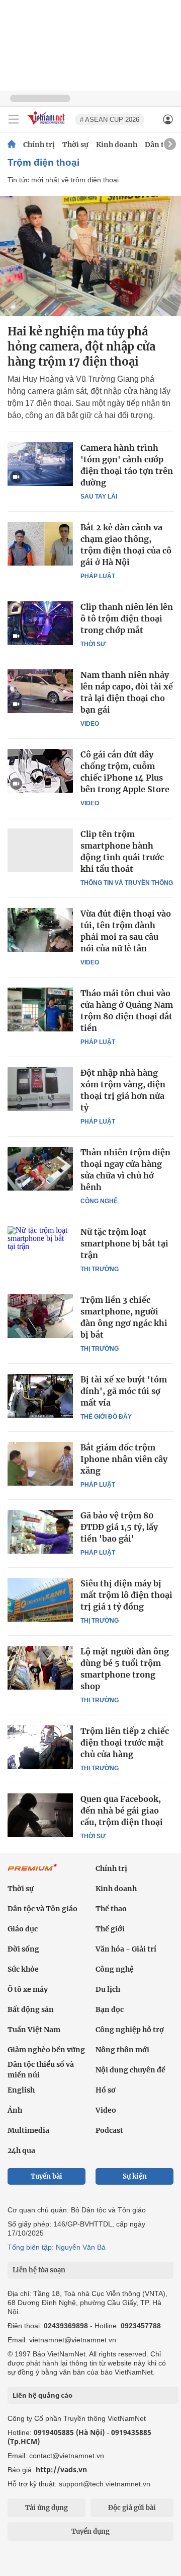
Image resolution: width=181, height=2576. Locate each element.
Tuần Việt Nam (34, 2030)
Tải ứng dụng (47, 2508)
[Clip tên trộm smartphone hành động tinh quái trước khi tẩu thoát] (40, 850)
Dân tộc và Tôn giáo (42, 1909)
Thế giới (110, 1929)
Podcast (109, 2130)
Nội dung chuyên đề (130, 2070)
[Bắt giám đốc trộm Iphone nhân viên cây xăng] (40, 1464)
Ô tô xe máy (28, 1989)
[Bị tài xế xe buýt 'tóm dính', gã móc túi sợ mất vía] (40, 1396)
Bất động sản (31, 2009)
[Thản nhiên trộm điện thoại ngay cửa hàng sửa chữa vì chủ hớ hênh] (40, 1168)
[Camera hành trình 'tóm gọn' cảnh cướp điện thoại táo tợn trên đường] (40, 464)
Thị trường (100, 1269)
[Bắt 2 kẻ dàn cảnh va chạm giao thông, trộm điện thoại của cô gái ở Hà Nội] (40, 543)
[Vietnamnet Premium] (33, 1872)
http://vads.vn (61, 2469)
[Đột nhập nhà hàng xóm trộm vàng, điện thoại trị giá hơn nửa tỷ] (40, 1089)
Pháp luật (98, 576)
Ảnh (15, 2110)
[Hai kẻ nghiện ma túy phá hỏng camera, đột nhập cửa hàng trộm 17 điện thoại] (90, 256)
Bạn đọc (110, 2009)
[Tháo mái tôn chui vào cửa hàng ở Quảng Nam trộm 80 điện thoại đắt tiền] (40, 1009)
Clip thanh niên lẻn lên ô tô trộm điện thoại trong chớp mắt (127, 618)
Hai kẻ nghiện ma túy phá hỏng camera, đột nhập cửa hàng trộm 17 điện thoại (81, 346)
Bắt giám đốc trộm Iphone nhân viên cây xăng (124, 1459)
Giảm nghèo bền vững (46, 2050)
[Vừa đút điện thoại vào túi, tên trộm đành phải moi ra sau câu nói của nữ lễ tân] (40, 930)
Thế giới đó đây (106, 1417)
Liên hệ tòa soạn (39, 2270)
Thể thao (111, 1909)
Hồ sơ (106, 2090)
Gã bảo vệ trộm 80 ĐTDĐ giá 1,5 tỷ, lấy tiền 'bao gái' (119, 1527)
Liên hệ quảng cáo (42, 2395)
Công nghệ (99, 1201)
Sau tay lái (99, 497)
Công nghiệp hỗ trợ (130, 2030)
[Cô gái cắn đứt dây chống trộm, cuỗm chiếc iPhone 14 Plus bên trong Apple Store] (40, 771)
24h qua (21, 2150)
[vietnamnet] (47, 125)
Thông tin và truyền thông (127, 883)
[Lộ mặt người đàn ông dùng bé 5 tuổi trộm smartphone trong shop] (40, 1667)
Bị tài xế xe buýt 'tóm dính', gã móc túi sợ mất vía (124, 1391)
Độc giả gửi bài (132, 2508)
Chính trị (39, 145)
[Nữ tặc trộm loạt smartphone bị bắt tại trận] (40, 1248)
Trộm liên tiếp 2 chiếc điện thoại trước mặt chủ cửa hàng (125, 1743)
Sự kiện (135, 2176)
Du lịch (108, 1989)
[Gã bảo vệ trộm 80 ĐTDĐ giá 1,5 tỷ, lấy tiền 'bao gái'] (40, 1531)
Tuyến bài (47, 2176)
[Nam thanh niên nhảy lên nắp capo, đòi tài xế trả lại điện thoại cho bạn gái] (40, 691)
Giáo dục (23, 1929)
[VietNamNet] (12, 145)
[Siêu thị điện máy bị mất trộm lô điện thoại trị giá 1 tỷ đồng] (40, 1599)
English (21, 2090)
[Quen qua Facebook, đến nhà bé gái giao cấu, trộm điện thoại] (40, 1815)
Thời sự (75, 145)
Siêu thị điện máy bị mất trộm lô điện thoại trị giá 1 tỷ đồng (126, 1595)
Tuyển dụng (90, 2531)
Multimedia (28, 2130)
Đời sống (23, 1949)
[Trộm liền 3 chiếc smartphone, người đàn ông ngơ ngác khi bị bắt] (40, 1316)
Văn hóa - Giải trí (126, 1949)
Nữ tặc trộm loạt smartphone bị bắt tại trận (124, 1243)
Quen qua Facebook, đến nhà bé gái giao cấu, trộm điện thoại (122, 1811)
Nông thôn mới (122, 2050)
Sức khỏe (23, 1969)
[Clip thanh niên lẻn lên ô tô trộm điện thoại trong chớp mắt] (40, 623)
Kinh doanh (117, 145)
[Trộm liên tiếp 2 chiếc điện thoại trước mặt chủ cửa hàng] (40, 1747)
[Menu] (14, 119)
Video (90, 724)
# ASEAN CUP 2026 (110, 120)
